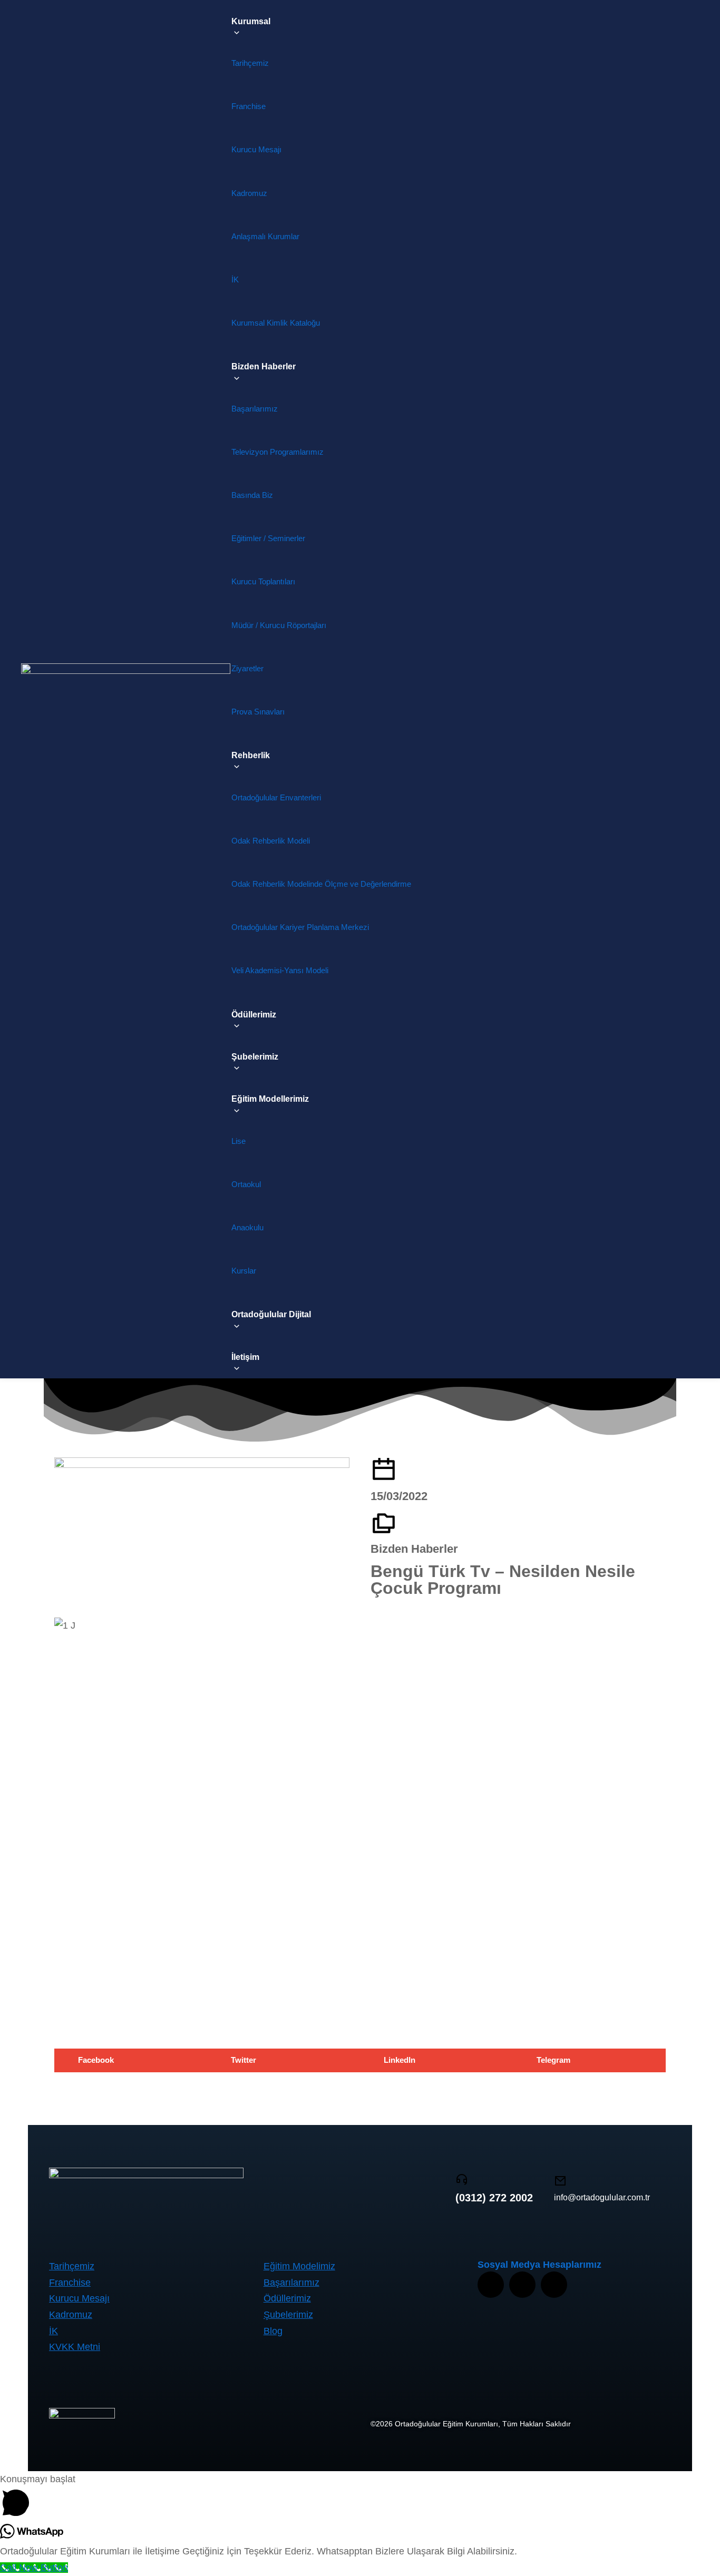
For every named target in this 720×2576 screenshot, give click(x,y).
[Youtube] (522, 2285)
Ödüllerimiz (287, 2298)
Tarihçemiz (72, 2266)
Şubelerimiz (288, 2315)
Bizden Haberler (414, 1549)
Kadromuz (71, 2315)
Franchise (70, 2283)
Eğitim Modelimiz (299, 2266)
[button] (131, 2060)
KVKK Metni (75, 2347)
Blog (273, 2331)
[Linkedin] (554, 2285)
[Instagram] (491, 2285)
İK (53, 2331)
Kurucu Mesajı (79, 2298)
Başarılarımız (291, 2283)
